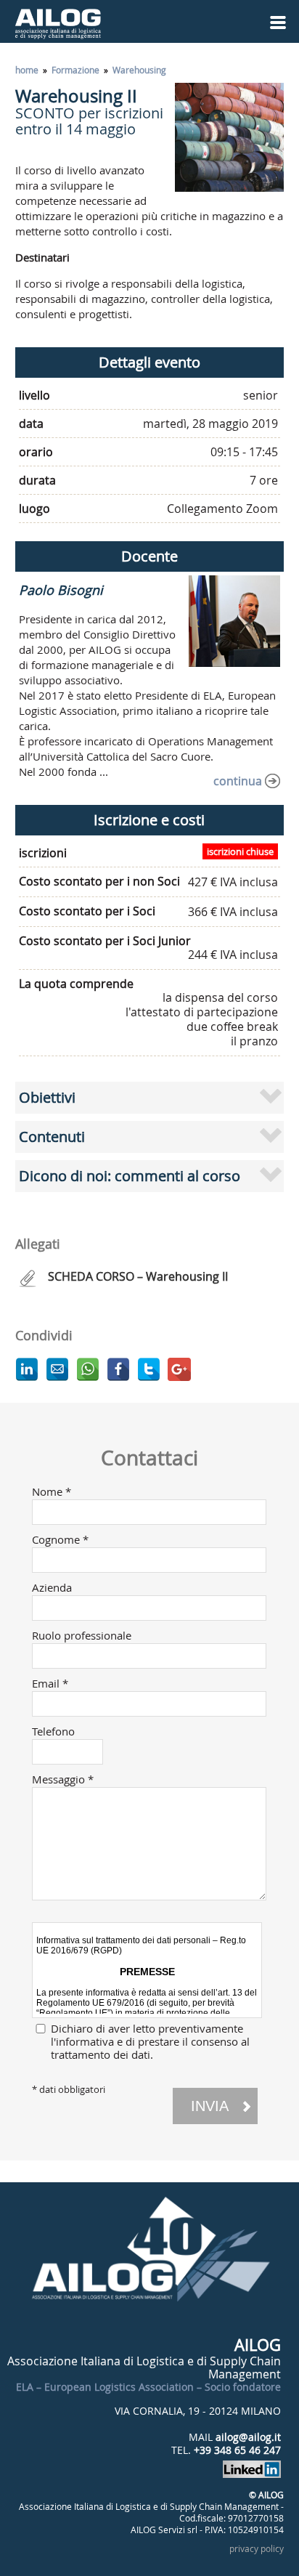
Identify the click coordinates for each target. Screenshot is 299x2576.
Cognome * (60, 1539)
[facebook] (118, 1369)
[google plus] (179, 1369)
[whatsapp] (88, 1369)
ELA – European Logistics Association (105, 2387)
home (27, 70)
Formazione (75, 70)
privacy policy (257, 2548)
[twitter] (149, 1369)
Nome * (52, 1491)
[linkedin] (27, 1369)
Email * (50, 1683)
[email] (57, 1369)
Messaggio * (63, 1779)
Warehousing (139, 70)
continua (238, 781)
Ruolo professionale (82, 1635)
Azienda (52, 1587)
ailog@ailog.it (248, 2437)
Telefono (53, 1731)
